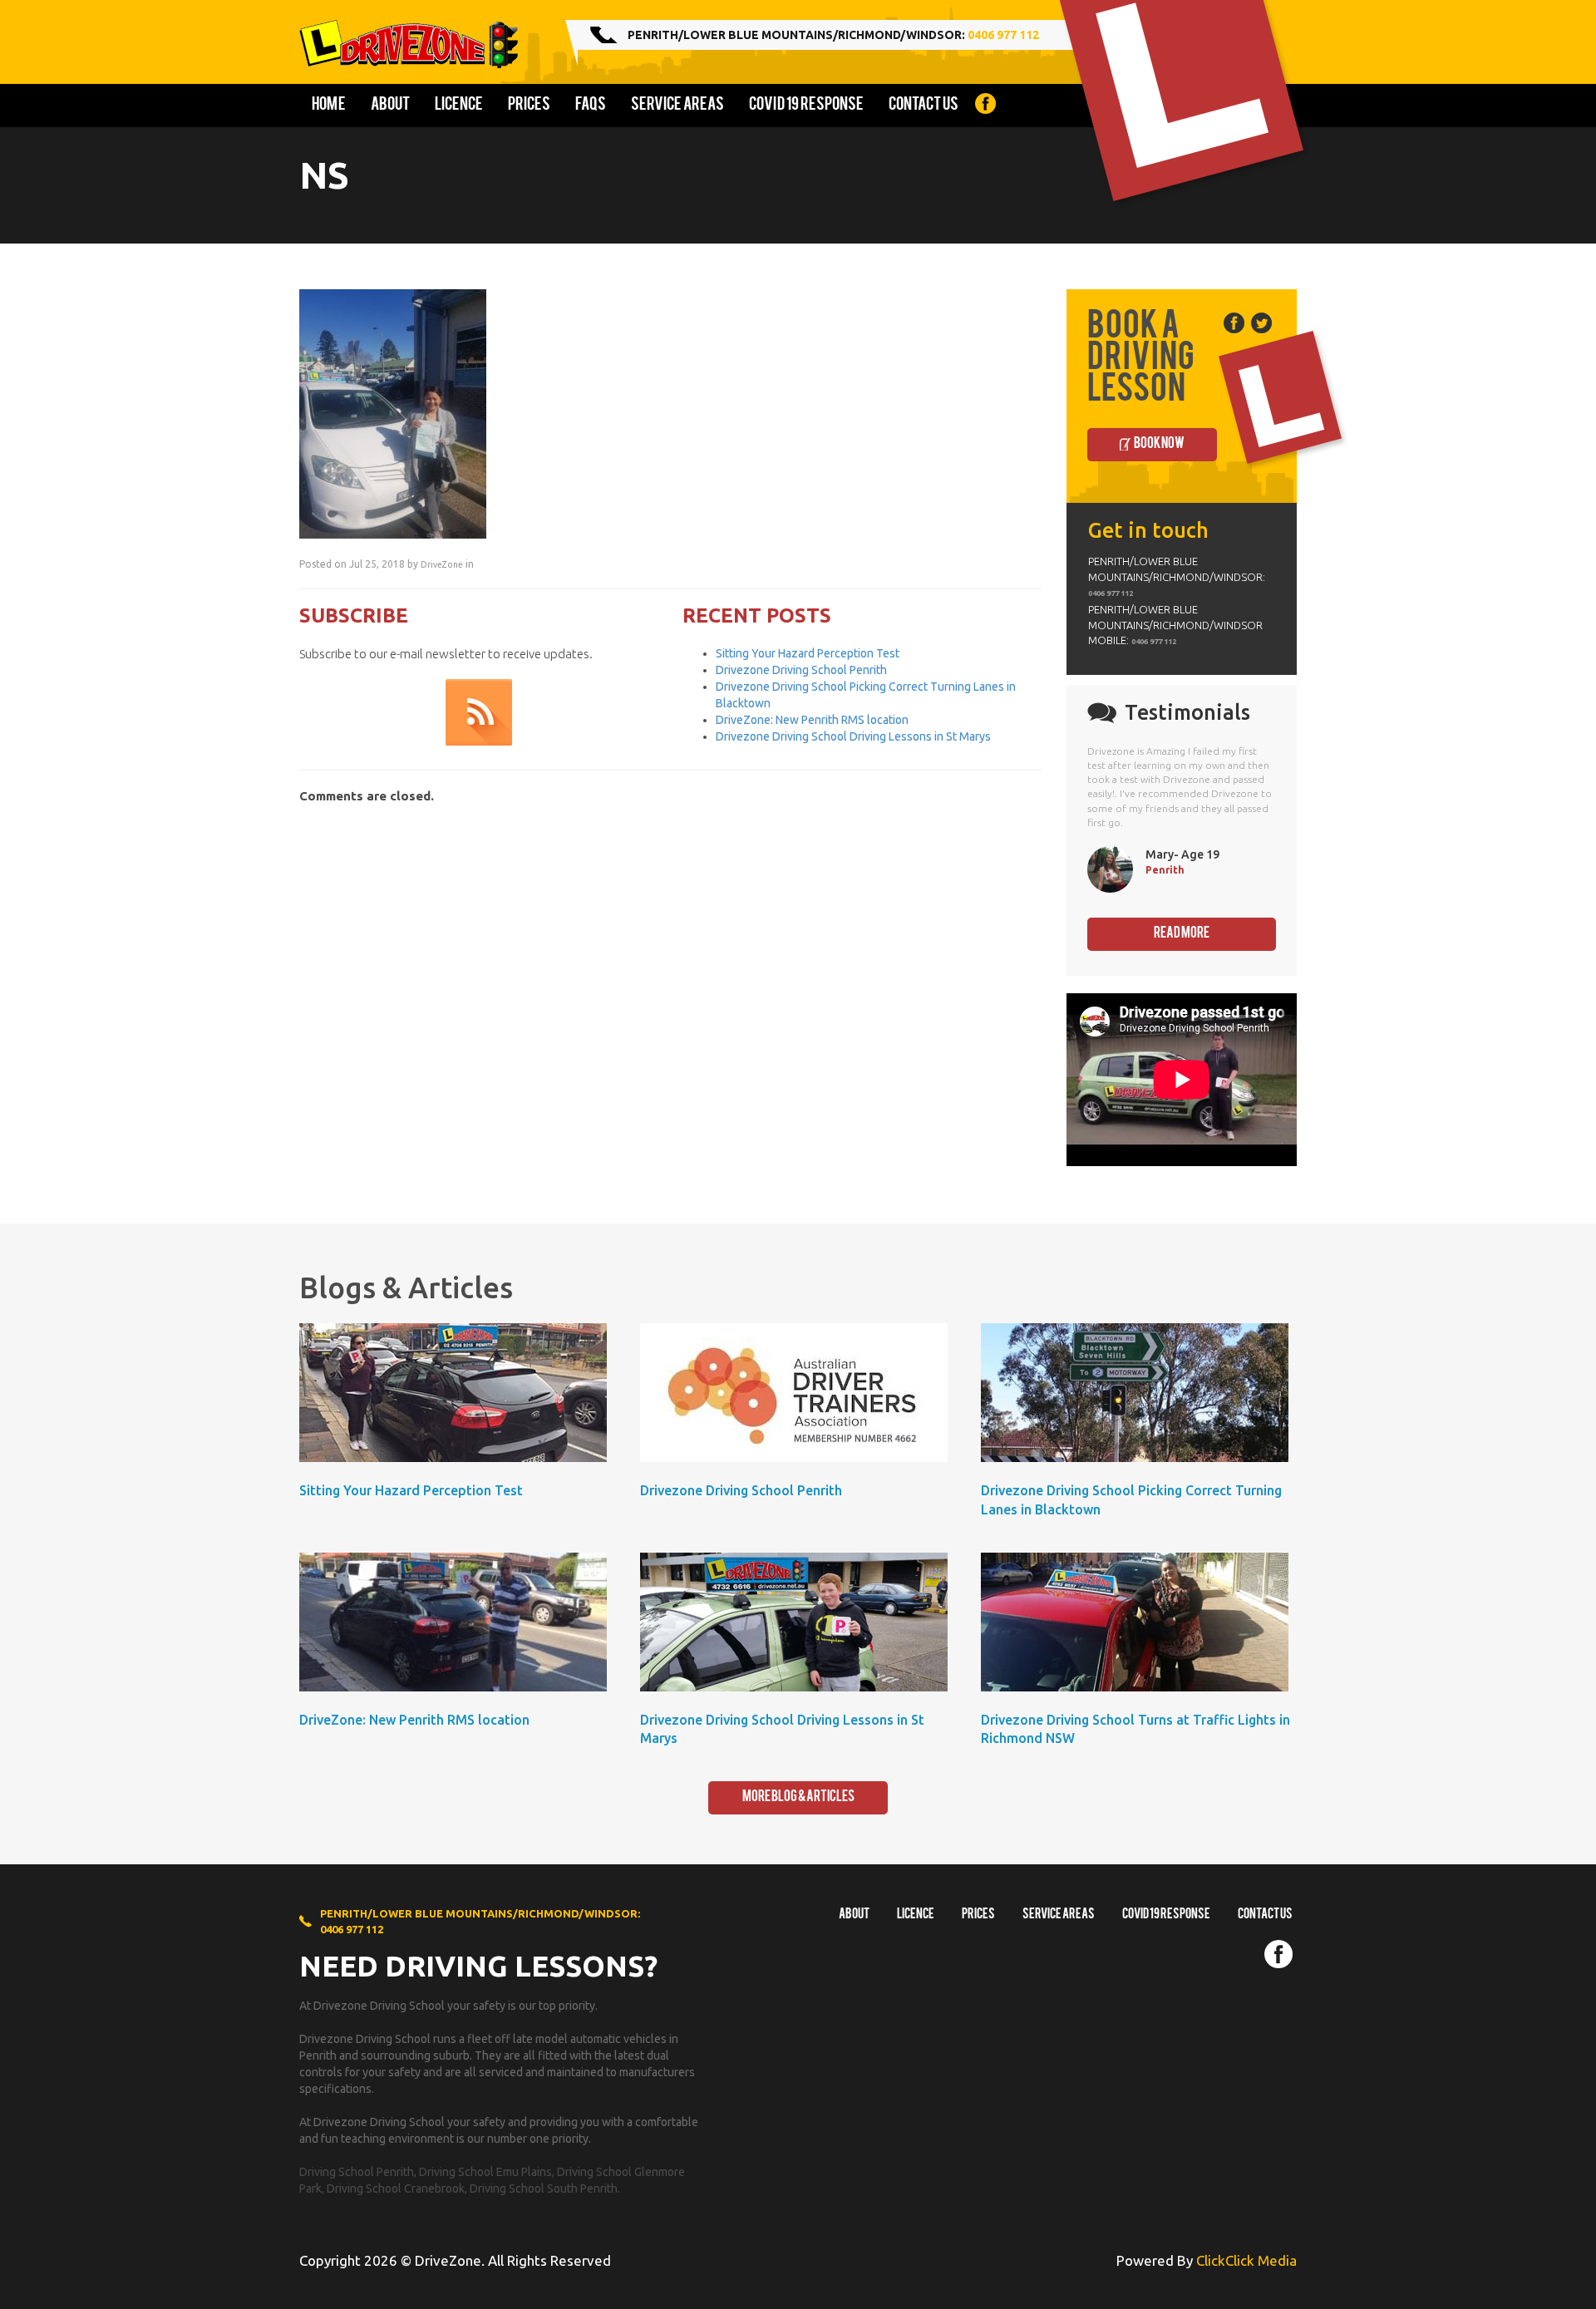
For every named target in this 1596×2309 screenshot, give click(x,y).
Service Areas (677, 106)
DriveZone (442, 564)
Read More (1182, 934)
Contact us (924, 106)
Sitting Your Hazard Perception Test (808, 653)
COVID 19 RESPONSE (1166, 1915)
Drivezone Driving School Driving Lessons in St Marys (853, 736)
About (390, 106)
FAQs (591, 106)
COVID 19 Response (806, 106)
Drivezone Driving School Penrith (801, 670)
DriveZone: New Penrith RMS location (812, 720)
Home (329, 106)
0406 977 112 (1003, 35)
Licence (459, 106)
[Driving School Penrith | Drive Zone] (415, 44)
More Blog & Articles (798, 1797)
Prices (529, 106)
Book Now (1159, 444)
